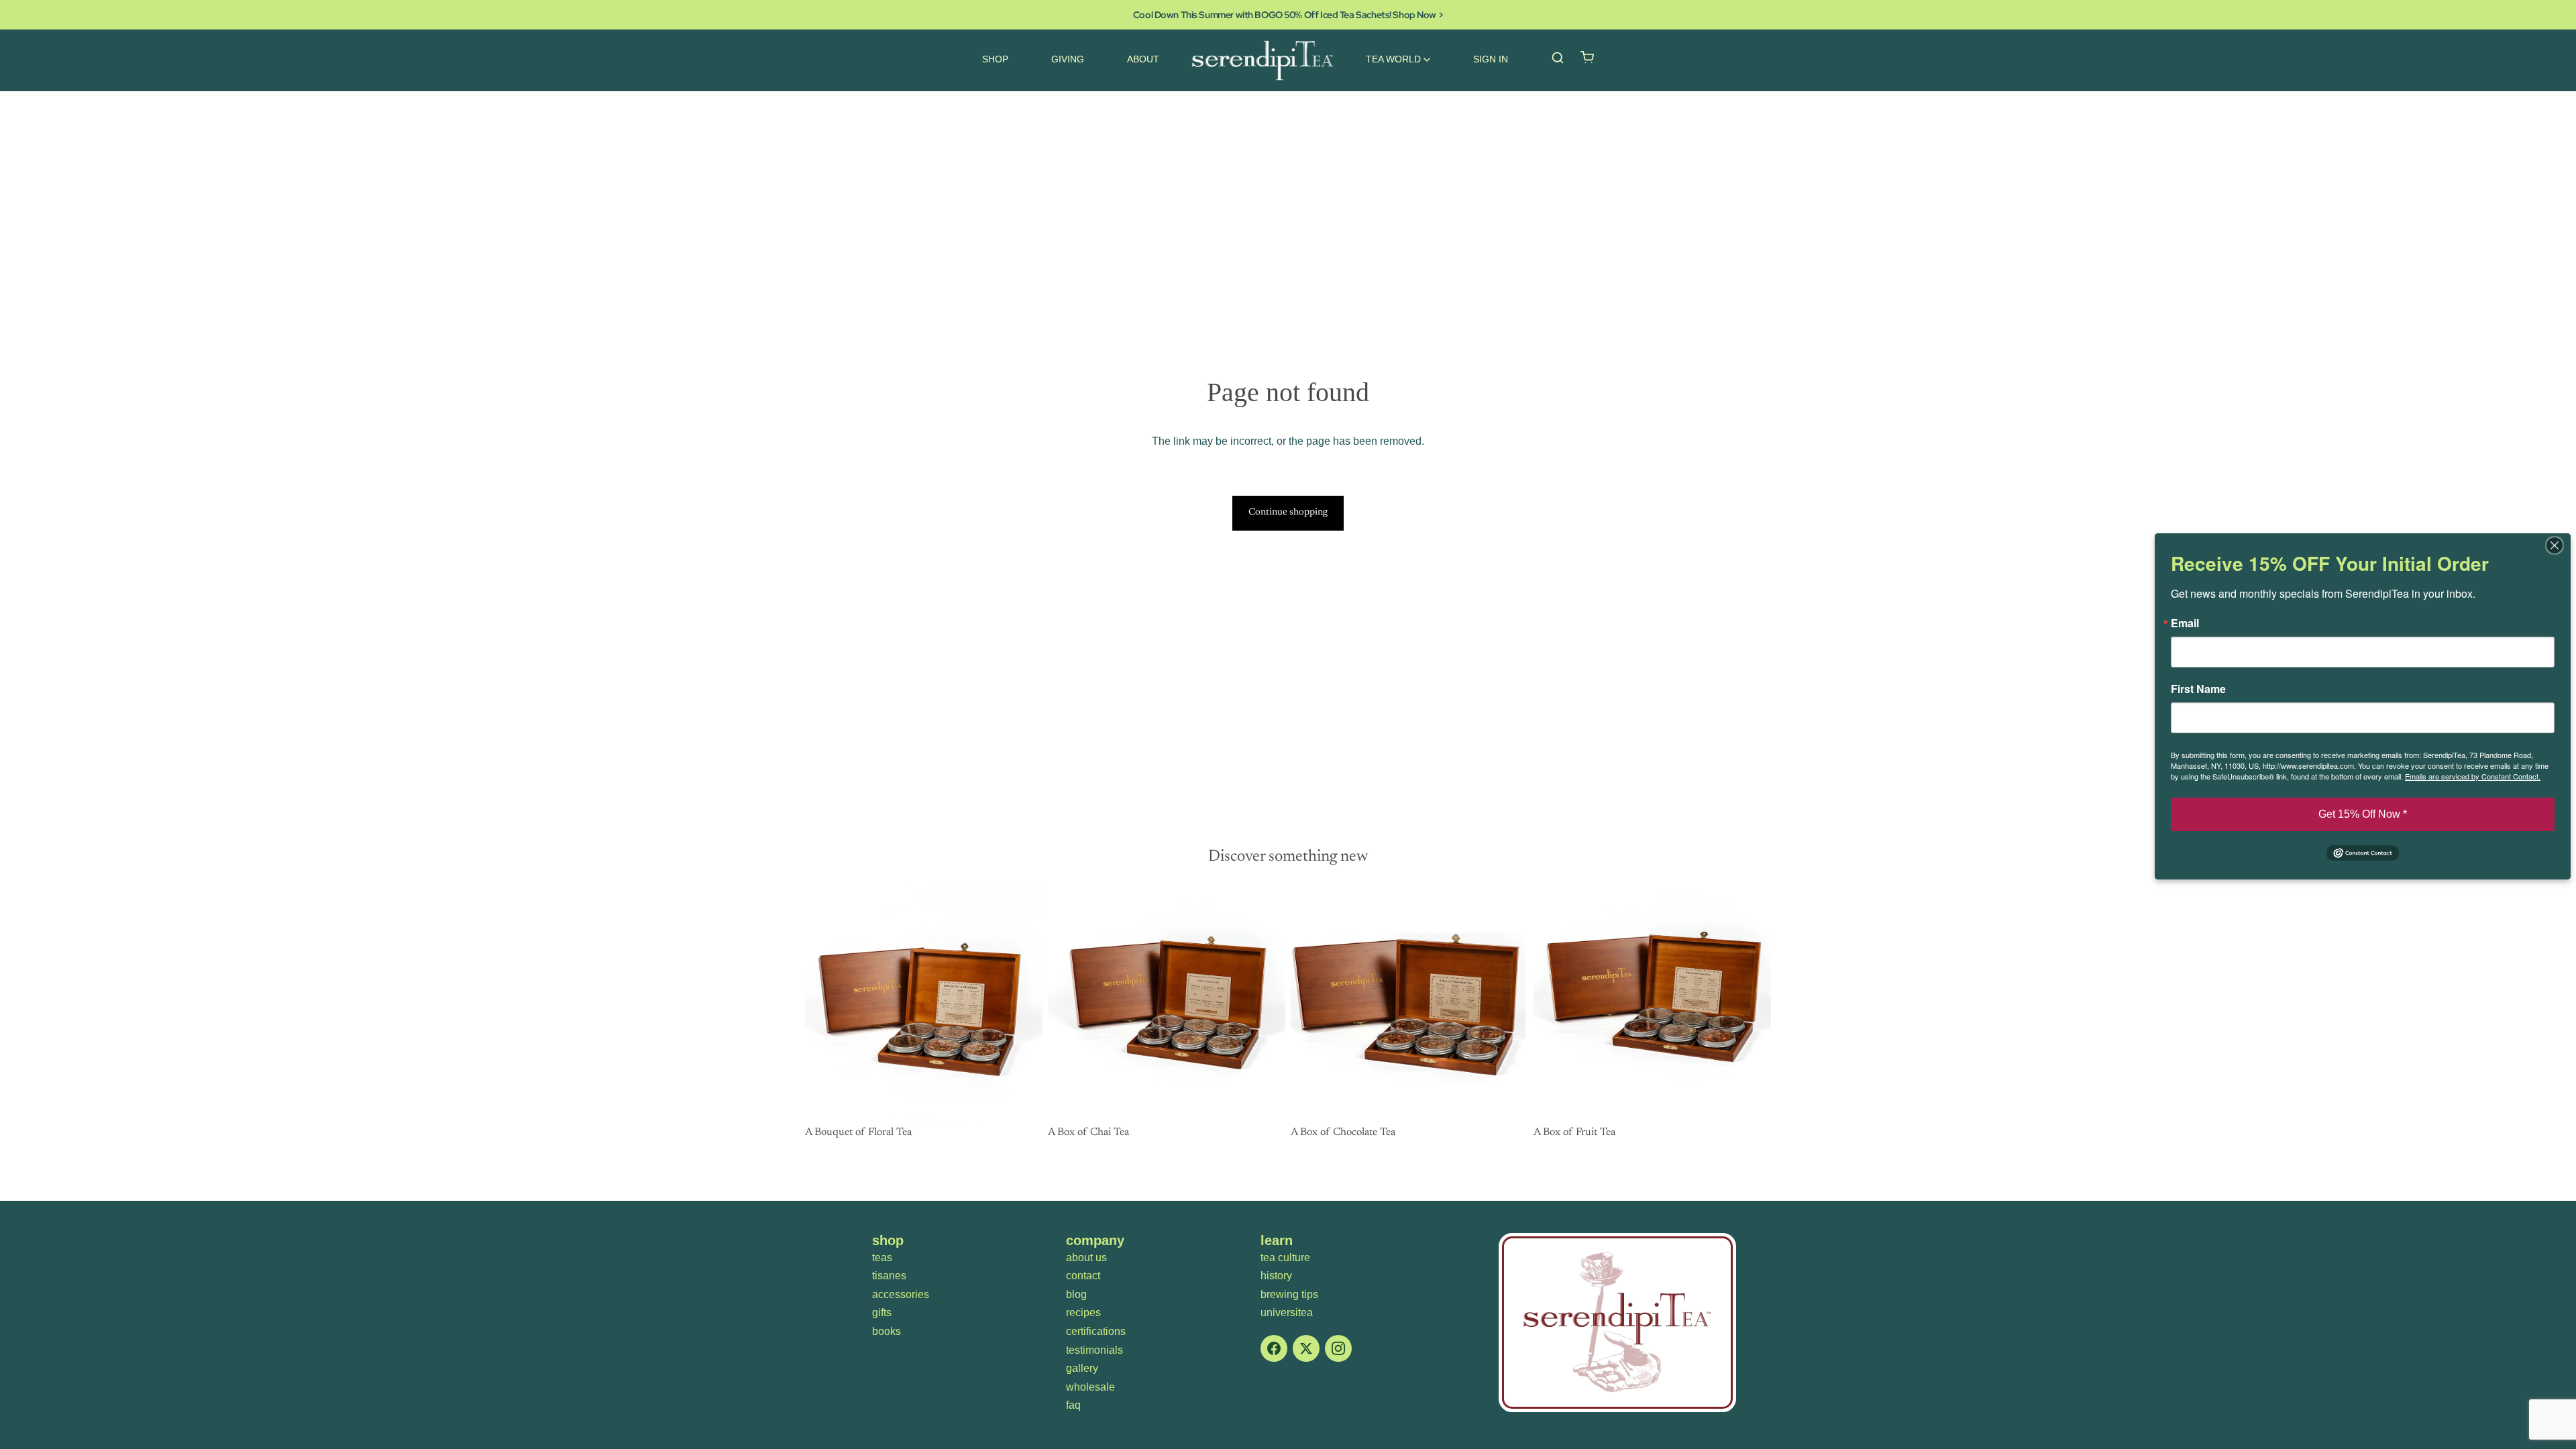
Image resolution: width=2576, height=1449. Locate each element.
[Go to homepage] (1617, 1323)
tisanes (889, 1276)
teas (882, 1257)
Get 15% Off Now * (2363, 814)
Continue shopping (1288, 513)
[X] (1306, 1348)
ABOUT (1143, 59)
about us (1086, 1257)
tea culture (1285, 1257)
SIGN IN (1491, 59)
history (1276, 1276)
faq (1073, 1405)
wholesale (1090, 1387)
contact (1083, 1276)
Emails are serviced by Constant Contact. (2473, 776)
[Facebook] (1274, 1348)
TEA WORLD (1393, 59)
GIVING (1068, 59)
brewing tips (1289, 1294)
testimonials (1094, 1350)
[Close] (2559, 545)
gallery (1082, 1368)
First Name (2198, 689)
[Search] (1558, 58)
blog (1076, 1294)
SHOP (995, 59)
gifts (882, 1312)
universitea (1287, 1312)
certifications (1096, 1331)
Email (2185, 623)
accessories (901, 1294)
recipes (1083, 1312)
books (887, 1331)
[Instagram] (1338, 1348)
